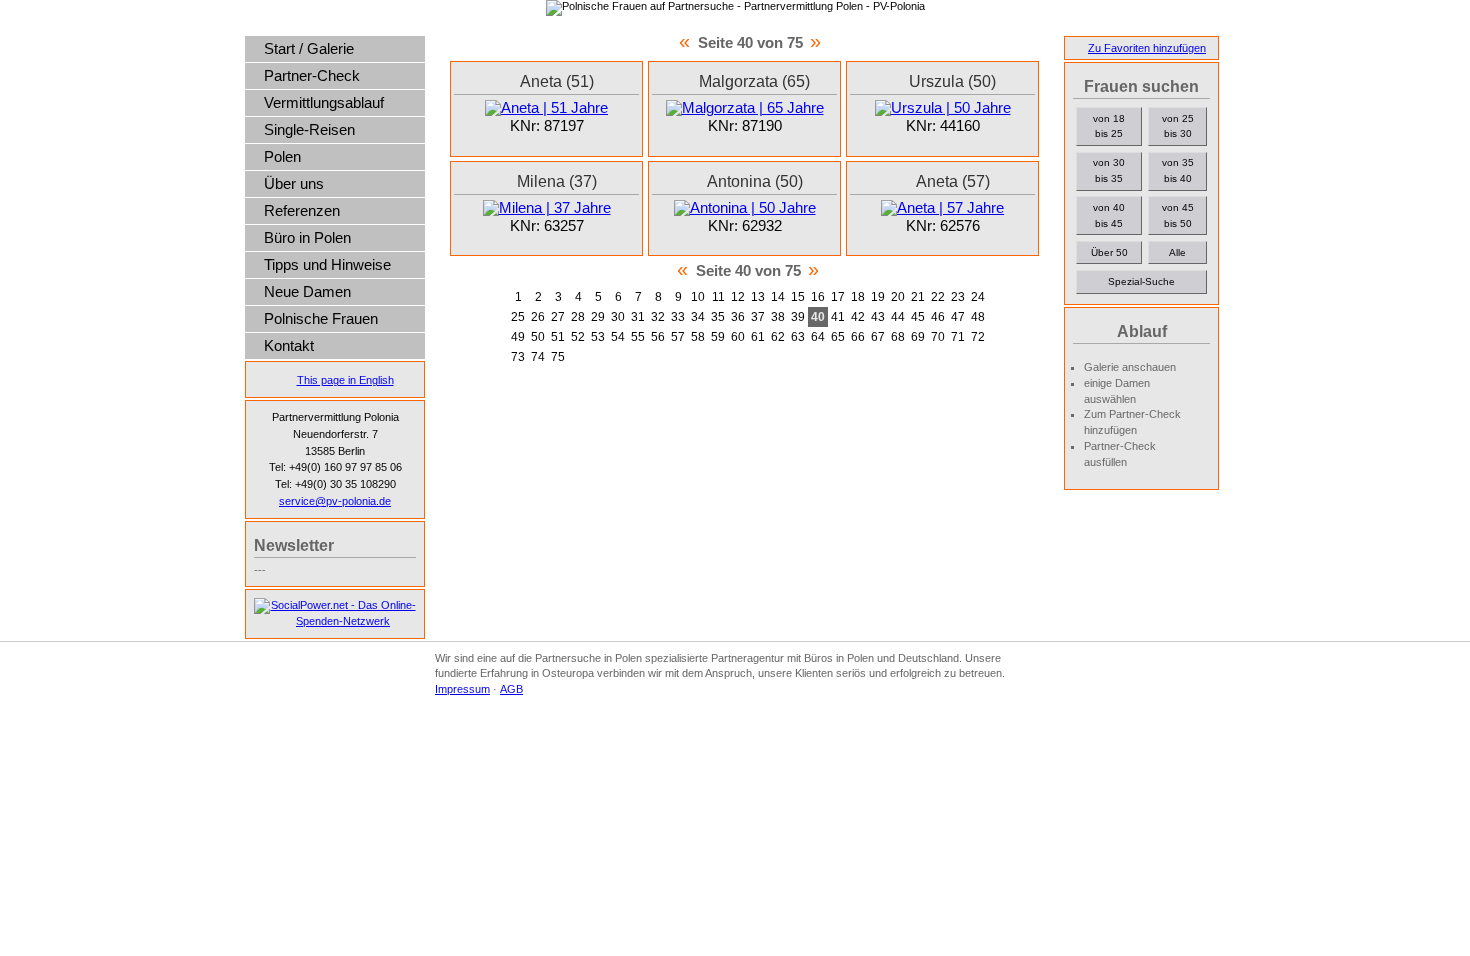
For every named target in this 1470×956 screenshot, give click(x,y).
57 (678, 337)
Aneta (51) (557, 81)
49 (518, 337)
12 (738, 297)
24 (978, 297)
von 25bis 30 (1178, 126)
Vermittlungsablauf (324, 103)
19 (878, 297)
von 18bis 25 (1109, 126)
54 (618, 337)
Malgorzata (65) (754, 81)
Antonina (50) (755, 181)
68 (898, 337)
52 (578, 337)
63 (798, 337)
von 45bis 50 (1178, 215)
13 (758, 297)
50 (538, 337)
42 (858, 317)
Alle (1177, 252)
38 (778, 317)
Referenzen (302, 211)
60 (738, 337)
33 (678, 317)
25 (518, 317)
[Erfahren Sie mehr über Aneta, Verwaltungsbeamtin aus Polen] (546, 108)
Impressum (462, 689)
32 (658, 317)
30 (618, 317)
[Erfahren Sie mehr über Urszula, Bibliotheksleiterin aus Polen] (943, 108)
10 (698, 297)
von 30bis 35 (1109, 170)
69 (918, 337)
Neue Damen (307, 292)
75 (558, 357)
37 (758, 317)
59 (718, 337)
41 (838, 317)
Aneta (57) (953, 181)
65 (838, 337)
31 (638, 317)
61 (758, 337)
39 (798, 317)
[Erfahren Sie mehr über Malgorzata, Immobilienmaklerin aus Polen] (745, 108)
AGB (511, 689)
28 (578, 317)
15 (798, 297)
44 (898, 317)
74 (538, 357)
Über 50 (1109, 252)
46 (938, 317)
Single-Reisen (309, 130)
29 (598, 317)
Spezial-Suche (1141, 281)
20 (898, 297)
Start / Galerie (309, 49)
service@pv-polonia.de (335, 501)
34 (698, 317)
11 (718, 297)
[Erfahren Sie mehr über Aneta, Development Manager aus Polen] (942, 208)
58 (698, 337)
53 (598, 337)
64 (818, 337)
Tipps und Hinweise (327, 265)
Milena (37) (557, 181)
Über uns (294, 184)
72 (978, 337)
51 (558, 337)
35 (718, 317)
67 (878, 337)
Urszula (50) (952, 81)
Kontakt (289, 346)
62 (778, 337)
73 (518, 357)
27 (558, 317)
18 (858, 297)
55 (638, 337)
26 (538, 317)
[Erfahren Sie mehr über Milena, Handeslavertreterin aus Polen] (547, 208)
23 (958, 297)
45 (918, 317)
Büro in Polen (307, 238)
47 (958, 317)
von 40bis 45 (1109, 215)
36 (738, 317)
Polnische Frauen (321, 319)
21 (918, 297)
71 (958, 337)
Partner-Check (312, 76)
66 (858, 337)
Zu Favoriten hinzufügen (1147, 48)
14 (778, 297)
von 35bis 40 (1178, 170)
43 (878, 317)
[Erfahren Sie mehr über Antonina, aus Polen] (745, 208)
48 (978, 317)
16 (818, 297)
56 (658, 337)
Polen (282, 157)
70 (938, 337)
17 (838, 297)
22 (938, 297)
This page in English (345, 380)
